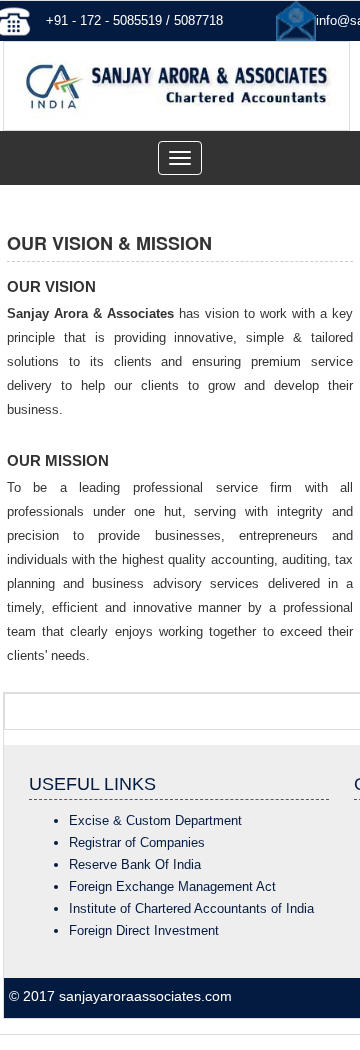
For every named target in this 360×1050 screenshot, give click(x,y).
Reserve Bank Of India (135, 864)
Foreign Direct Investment (144, 930)
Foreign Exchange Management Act (172, 886)
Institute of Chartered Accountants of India (191, 908)
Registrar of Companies (137, 842)
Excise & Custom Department (155, 820)
